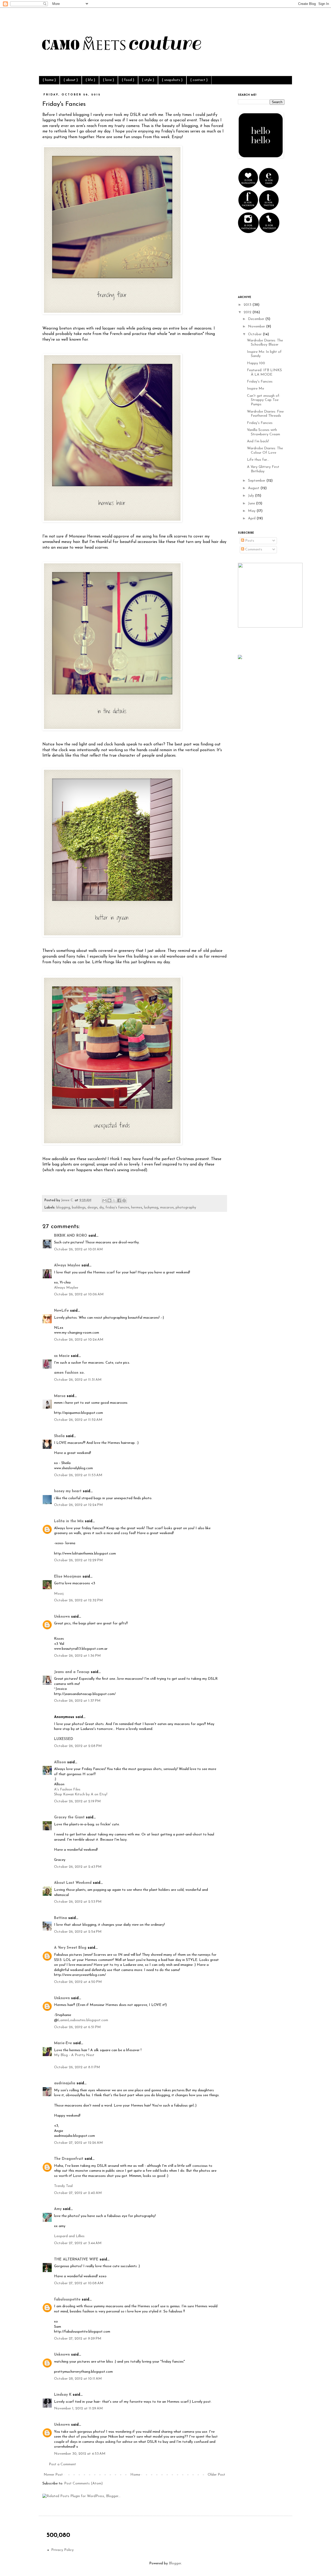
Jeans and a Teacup (72, 1672)
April (252, 518)
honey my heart (68, 1491)
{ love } (108, 80)
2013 (248, 305)
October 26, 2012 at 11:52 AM (78, 1420)
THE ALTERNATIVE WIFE (76, 2260)
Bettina (61, 1918)
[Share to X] (114, 1200)
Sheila (59, 1436)
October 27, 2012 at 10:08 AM (79, 2283)
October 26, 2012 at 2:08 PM (78, 1746)
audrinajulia (65, 2083)
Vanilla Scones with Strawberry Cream (264, 432)
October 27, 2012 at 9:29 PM (78, 2339)
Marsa (60, 1396)
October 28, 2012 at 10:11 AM (78, 2379)
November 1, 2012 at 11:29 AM (78, 2409)
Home (135, 2475)
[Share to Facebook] (119, 1200)
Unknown (62, 1617)
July (251, 496)
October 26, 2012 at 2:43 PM (78, 1867)
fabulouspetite (67, 2300)
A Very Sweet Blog (70, 1948)
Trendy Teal (63, 2186)
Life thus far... (258, 460)
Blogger (175, 2563)
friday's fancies (117, 1208)
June (252, 503)
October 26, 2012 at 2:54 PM (78, 1932)
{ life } (90, 80)
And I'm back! (258, 441)
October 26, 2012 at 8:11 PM (77, 2067)
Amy (58, 2209)
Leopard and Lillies (69, 2236)
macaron (167, 1208)
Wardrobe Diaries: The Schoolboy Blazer (265, 343)
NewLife (61, 1311)
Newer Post (53, 2475)
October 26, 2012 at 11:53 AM (78, 1475)
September (257, 481)
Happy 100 (256, 363)
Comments (253, 550)
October (255, 334)
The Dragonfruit (69, 2159)
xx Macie (62, 1356)
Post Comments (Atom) (83, 2484)
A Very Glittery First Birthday (263, 469)
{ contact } (199, 80)
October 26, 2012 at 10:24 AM (79, 1340)
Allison (60, 1762)
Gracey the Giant (69, 1817)
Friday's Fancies (260, 382)
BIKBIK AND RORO (71, 1236)
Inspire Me (255, 389)
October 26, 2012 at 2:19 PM (77, 1801)
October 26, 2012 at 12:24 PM (78, 1505)
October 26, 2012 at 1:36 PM (77, 1656)
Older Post (216, 2475)
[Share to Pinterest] (124, 1200)
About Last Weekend (73, 1883)
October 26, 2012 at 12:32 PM (78, 1600)
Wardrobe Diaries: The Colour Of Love (265, 451)
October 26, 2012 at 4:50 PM (78, 1982)
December (257, 319)
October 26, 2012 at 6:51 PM (77, 2027)
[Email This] (104, 1200)
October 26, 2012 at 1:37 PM (77, 1701)
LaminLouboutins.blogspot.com (83, 2020)
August (254, 488)
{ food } (128, 80)
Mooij (59, 1594)
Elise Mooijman (68, 1577)
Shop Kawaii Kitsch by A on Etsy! (81, 1794)
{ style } (148, 80)
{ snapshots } (172, 80)
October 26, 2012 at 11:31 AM (78, 1380)
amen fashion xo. (69, 1373)
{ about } (71, 80)
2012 (248, 312)
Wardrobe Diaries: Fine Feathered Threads (265, 414)
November (257, 327)
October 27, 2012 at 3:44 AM (78, 2243)
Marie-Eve (63, 2043)
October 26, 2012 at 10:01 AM (78, 1249)
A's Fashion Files (67, 1790)
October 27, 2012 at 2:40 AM (78, 2193)
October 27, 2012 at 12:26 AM (78, 2143)
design (92, 1208)
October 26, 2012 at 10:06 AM (79, 1294)
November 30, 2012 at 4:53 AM (80, 2454)
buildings (79, 1208)
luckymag (151, 1208)
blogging (63, 1208)
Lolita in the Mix (69, 1521)
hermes (137, 1208)
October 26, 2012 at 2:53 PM (78, 1902)
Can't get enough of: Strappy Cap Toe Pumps (264, 400)
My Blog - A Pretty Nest (74, 2055)
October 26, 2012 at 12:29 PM (78, 1560)
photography (186, 1208)
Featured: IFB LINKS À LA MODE (264, 372)
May (252, 511)
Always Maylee (67, 1265)
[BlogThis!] (109, 1200)
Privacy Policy (62, 2550)
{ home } (49, 80)
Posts (249, 541)
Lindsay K (63, 2395)
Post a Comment (62, 2464)
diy (101, 1208)
